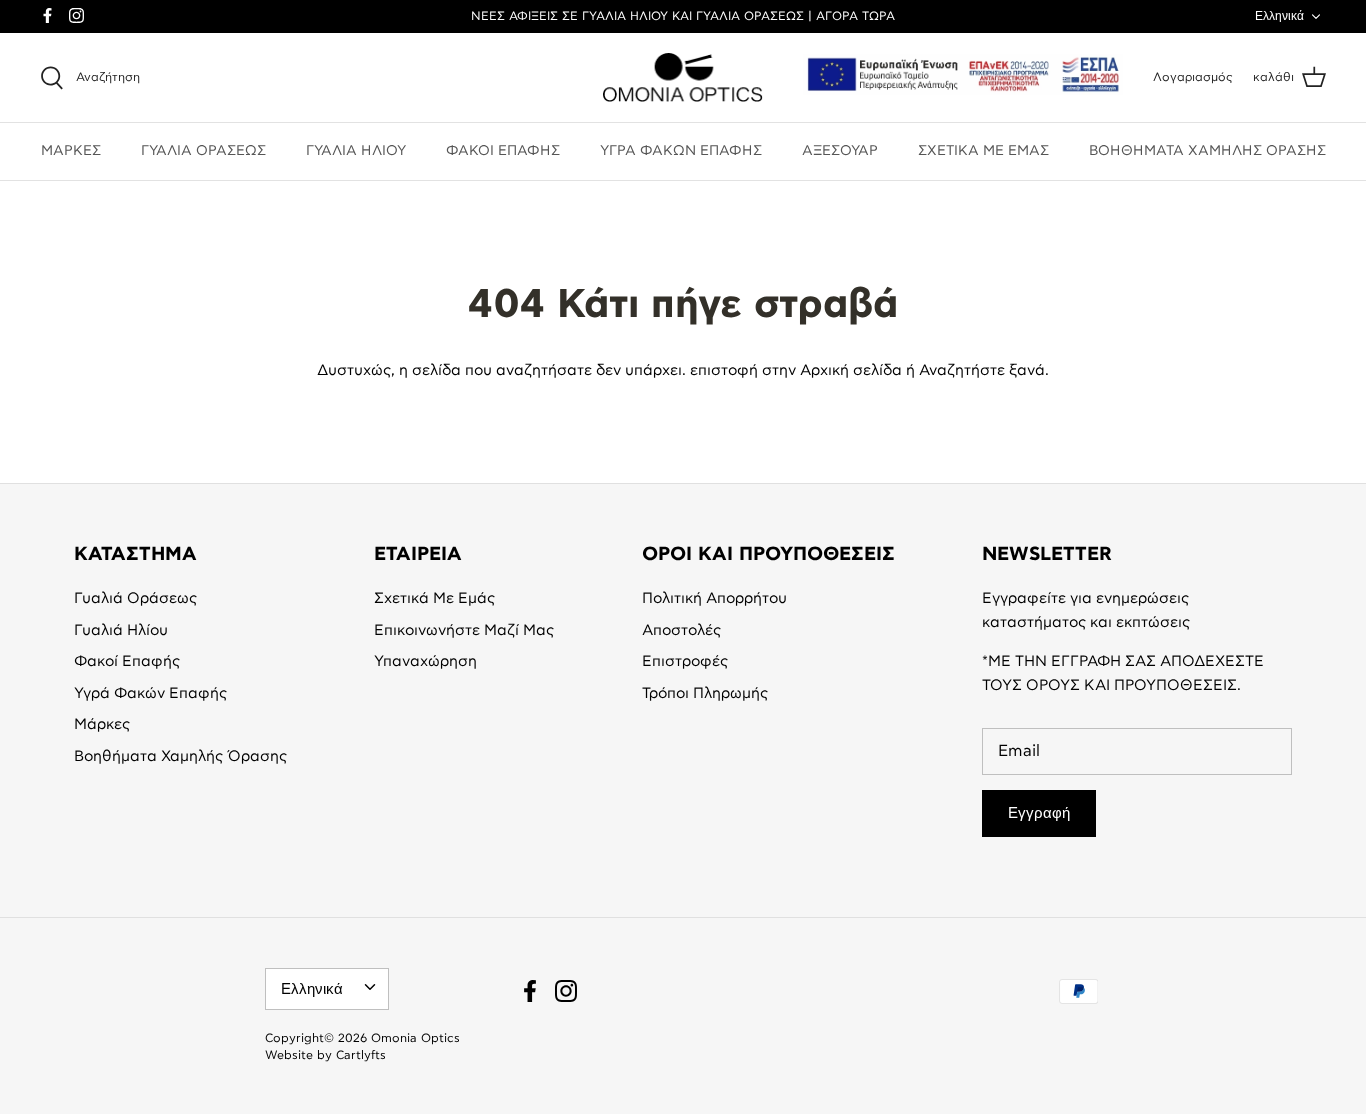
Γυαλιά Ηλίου (121, 630)
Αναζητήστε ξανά (982, 370)
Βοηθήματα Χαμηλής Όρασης (180, 756)
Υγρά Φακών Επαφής (150, 693)
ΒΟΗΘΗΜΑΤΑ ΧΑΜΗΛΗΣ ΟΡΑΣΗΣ (1207, 151)
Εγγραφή (1039, 813)
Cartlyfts (361, 1055)
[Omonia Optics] (683, 78)
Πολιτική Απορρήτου (714, 598)
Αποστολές (681, 630)
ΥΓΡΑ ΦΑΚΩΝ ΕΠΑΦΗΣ (681, 151)
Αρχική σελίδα (851, 370)
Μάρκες (102, 724)
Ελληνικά (1279, 16)
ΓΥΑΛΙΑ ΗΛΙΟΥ (356, 151)
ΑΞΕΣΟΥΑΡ (840, 151)
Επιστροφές (685, 661)
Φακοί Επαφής (127, 661)
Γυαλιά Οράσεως (135, 598)
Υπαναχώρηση (425, 661)
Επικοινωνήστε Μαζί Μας (464, 630)
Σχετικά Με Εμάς (434, 598)
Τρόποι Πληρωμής (705, 693)
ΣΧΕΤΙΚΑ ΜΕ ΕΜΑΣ (983, 151)
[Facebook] (47, 15)
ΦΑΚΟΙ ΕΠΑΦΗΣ (503, 151)
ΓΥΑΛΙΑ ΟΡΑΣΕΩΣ (203, 151)
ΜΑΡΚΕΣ (71, 151)
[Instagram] (76, 15)
